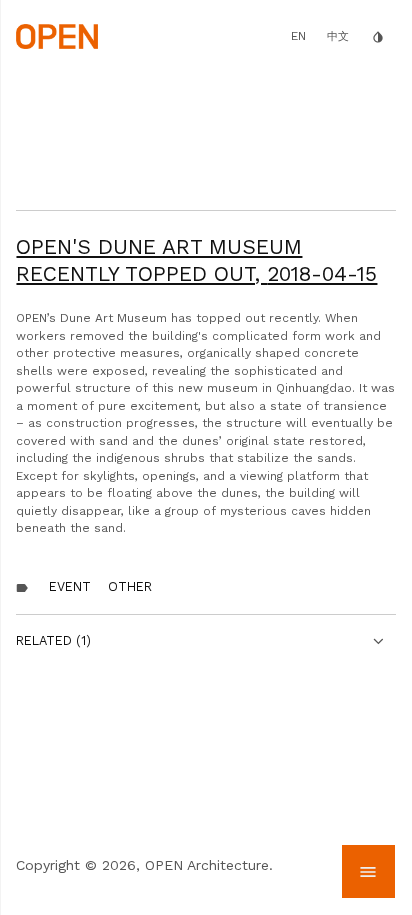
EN (298, 36)
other (130, 586)
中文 (338, 36)
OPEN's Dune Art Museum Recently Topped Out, (196, 259)
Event (70, 586)
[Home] (56, 35)
